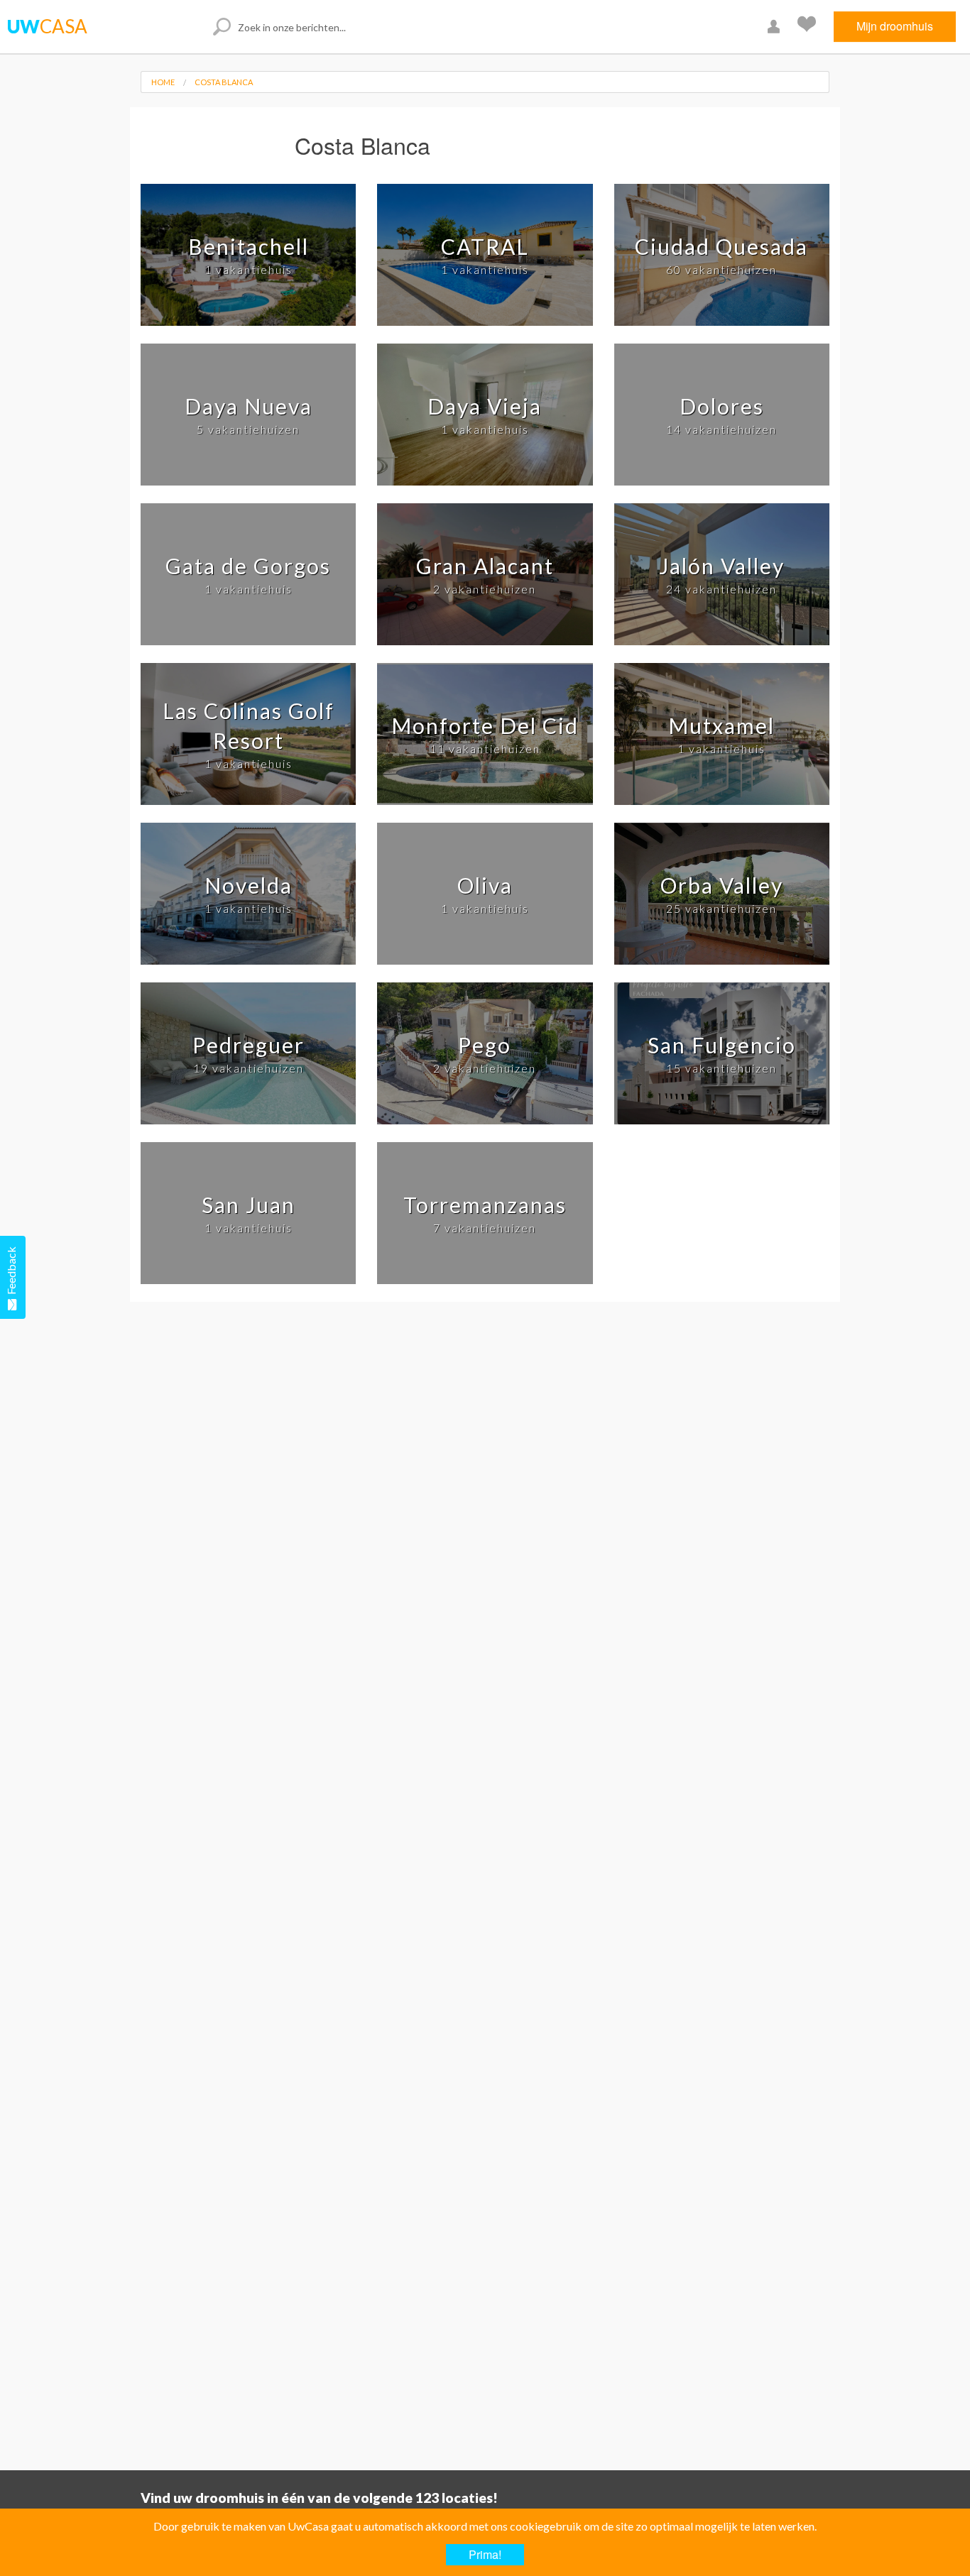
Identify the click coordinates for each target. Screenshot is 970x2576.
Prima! (485, 2554)
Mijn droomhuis (895, 26)
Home (163, 82)
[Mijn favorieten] (808, 27)
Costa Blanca (224, 82)
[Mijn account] (775, 27)
